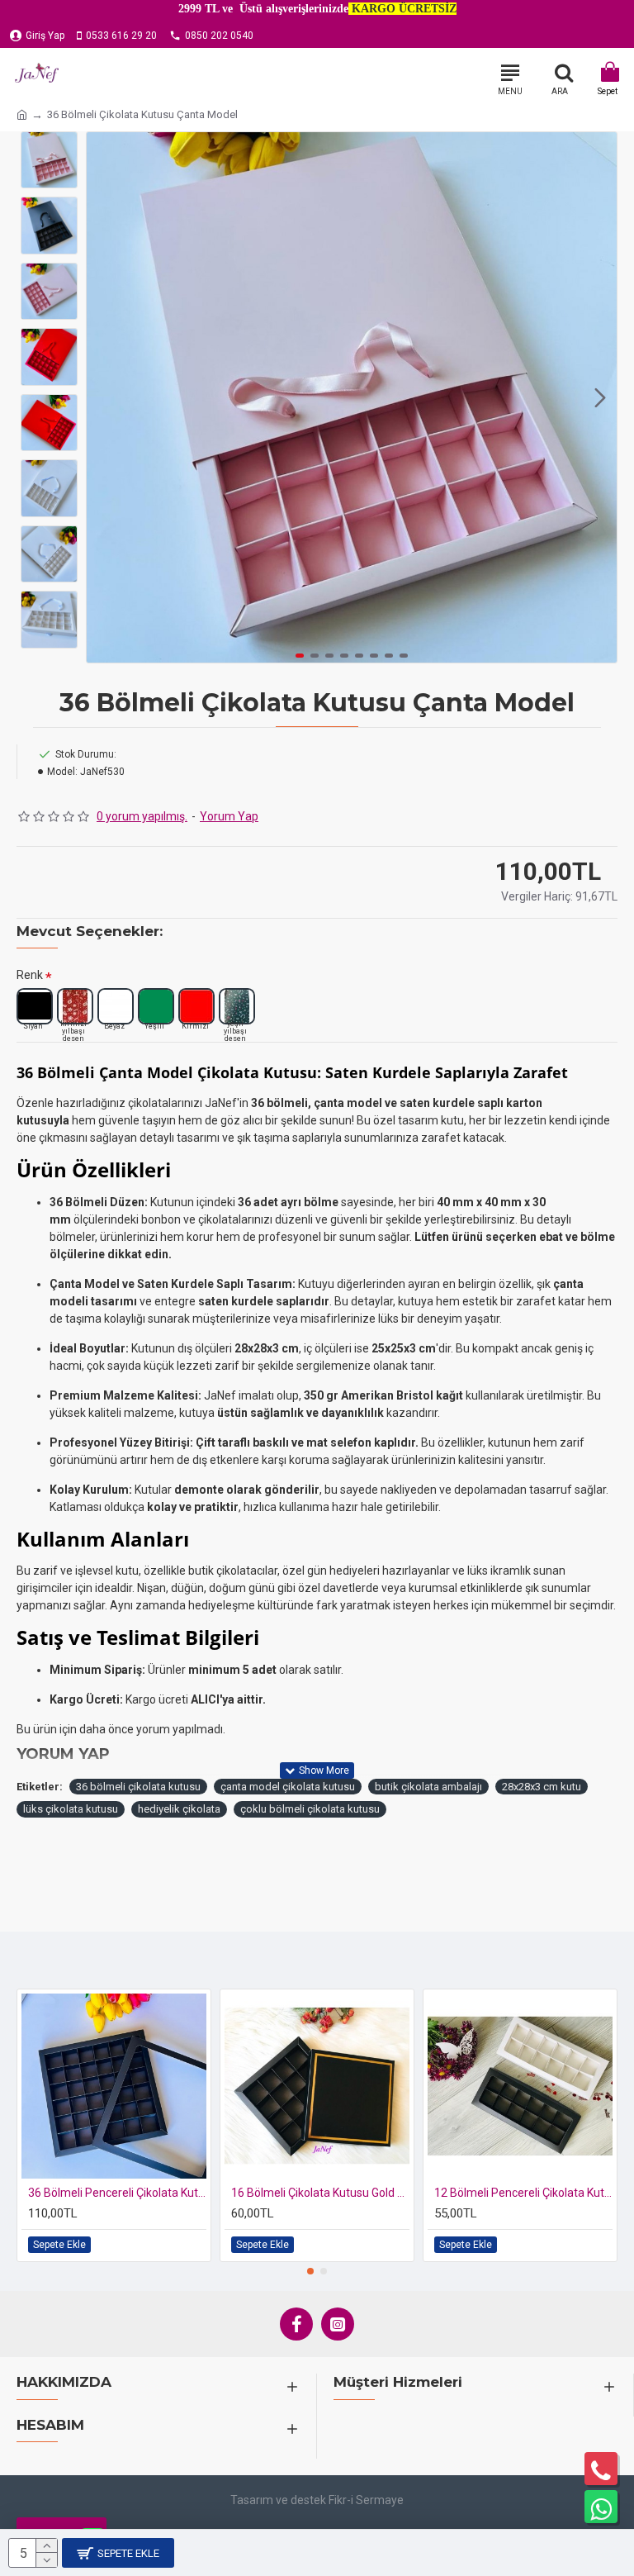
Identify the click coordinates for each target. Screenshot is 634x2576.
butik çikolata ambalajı (428, 1787)
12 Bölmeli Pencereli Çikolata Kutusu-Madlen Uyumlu (523, 2193)
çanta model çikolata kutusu (288, 1787)
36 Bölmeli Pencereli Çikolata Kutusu (117, 2193)
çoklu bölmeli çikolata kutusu (310, 1809)
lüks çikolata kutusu (71, 1809)
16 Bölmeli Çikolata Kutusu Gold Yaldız (320, 2193)
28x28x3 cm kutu (542, 1787)
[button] (103, 397)
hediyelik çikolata (179, 1809)
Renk (30, 975)
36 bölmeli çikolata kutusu (138, 1787)
